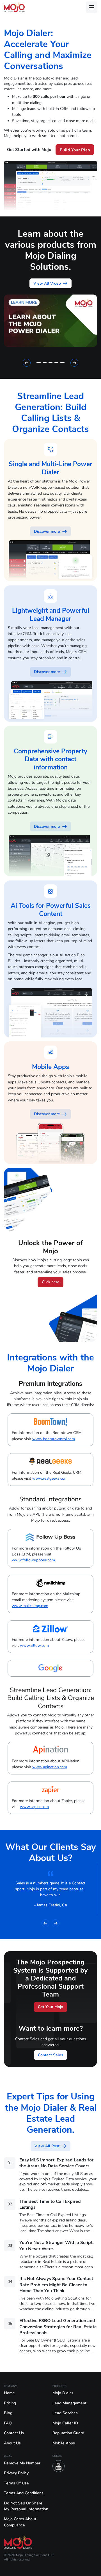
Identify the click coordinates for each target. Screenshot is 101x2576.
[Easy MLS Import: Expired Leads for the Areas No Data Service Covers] (50, 2177)
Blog (8, 2413)
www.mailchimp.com (30, 1606)
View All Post (47, 2146)
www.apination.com (50, 1767)
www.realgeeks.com (50, 1478)
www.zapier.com (34, 1807)
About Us (12, 2443)
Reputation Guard (68, 2433)
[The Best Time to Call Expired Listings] (50, 2218)
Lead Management (69, 2403)
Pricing (10, 2403)
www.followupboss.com (33, 1560)
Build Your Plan (75, 150)
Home (9, 2393)
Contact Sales (50, 2055)
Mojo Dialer (63, 2393)
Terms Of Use (16, 2483)
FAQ (8, 2423)
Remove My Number (22, 2463)
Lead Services (65, 2413)
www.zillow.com (34, 1646)
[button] (27, 363)
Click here (51, 1282)
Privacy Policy (16, 2473)
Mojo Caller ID (65, 2423)
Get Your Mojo (50, 2007)
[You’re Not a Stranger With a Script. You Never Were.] (50, 2257)
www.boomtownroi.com (54, 1439)
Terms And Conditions (24, 2493)
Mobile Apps (64, 2443)
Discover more (47, 531)
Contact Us (14, 2433)
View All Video (47, 283)
